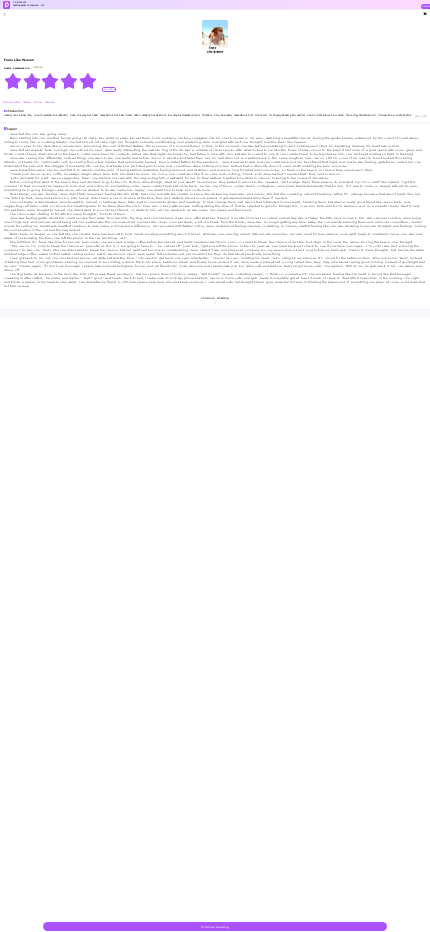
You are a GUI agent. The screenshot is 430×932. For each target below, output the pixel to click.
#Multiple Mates (12, 102)
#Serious (38, 102)
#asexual (27, 102)
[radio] (13, 81)
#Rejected (49, 102)
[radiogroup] (50, 81)
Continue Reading (215, 927)
